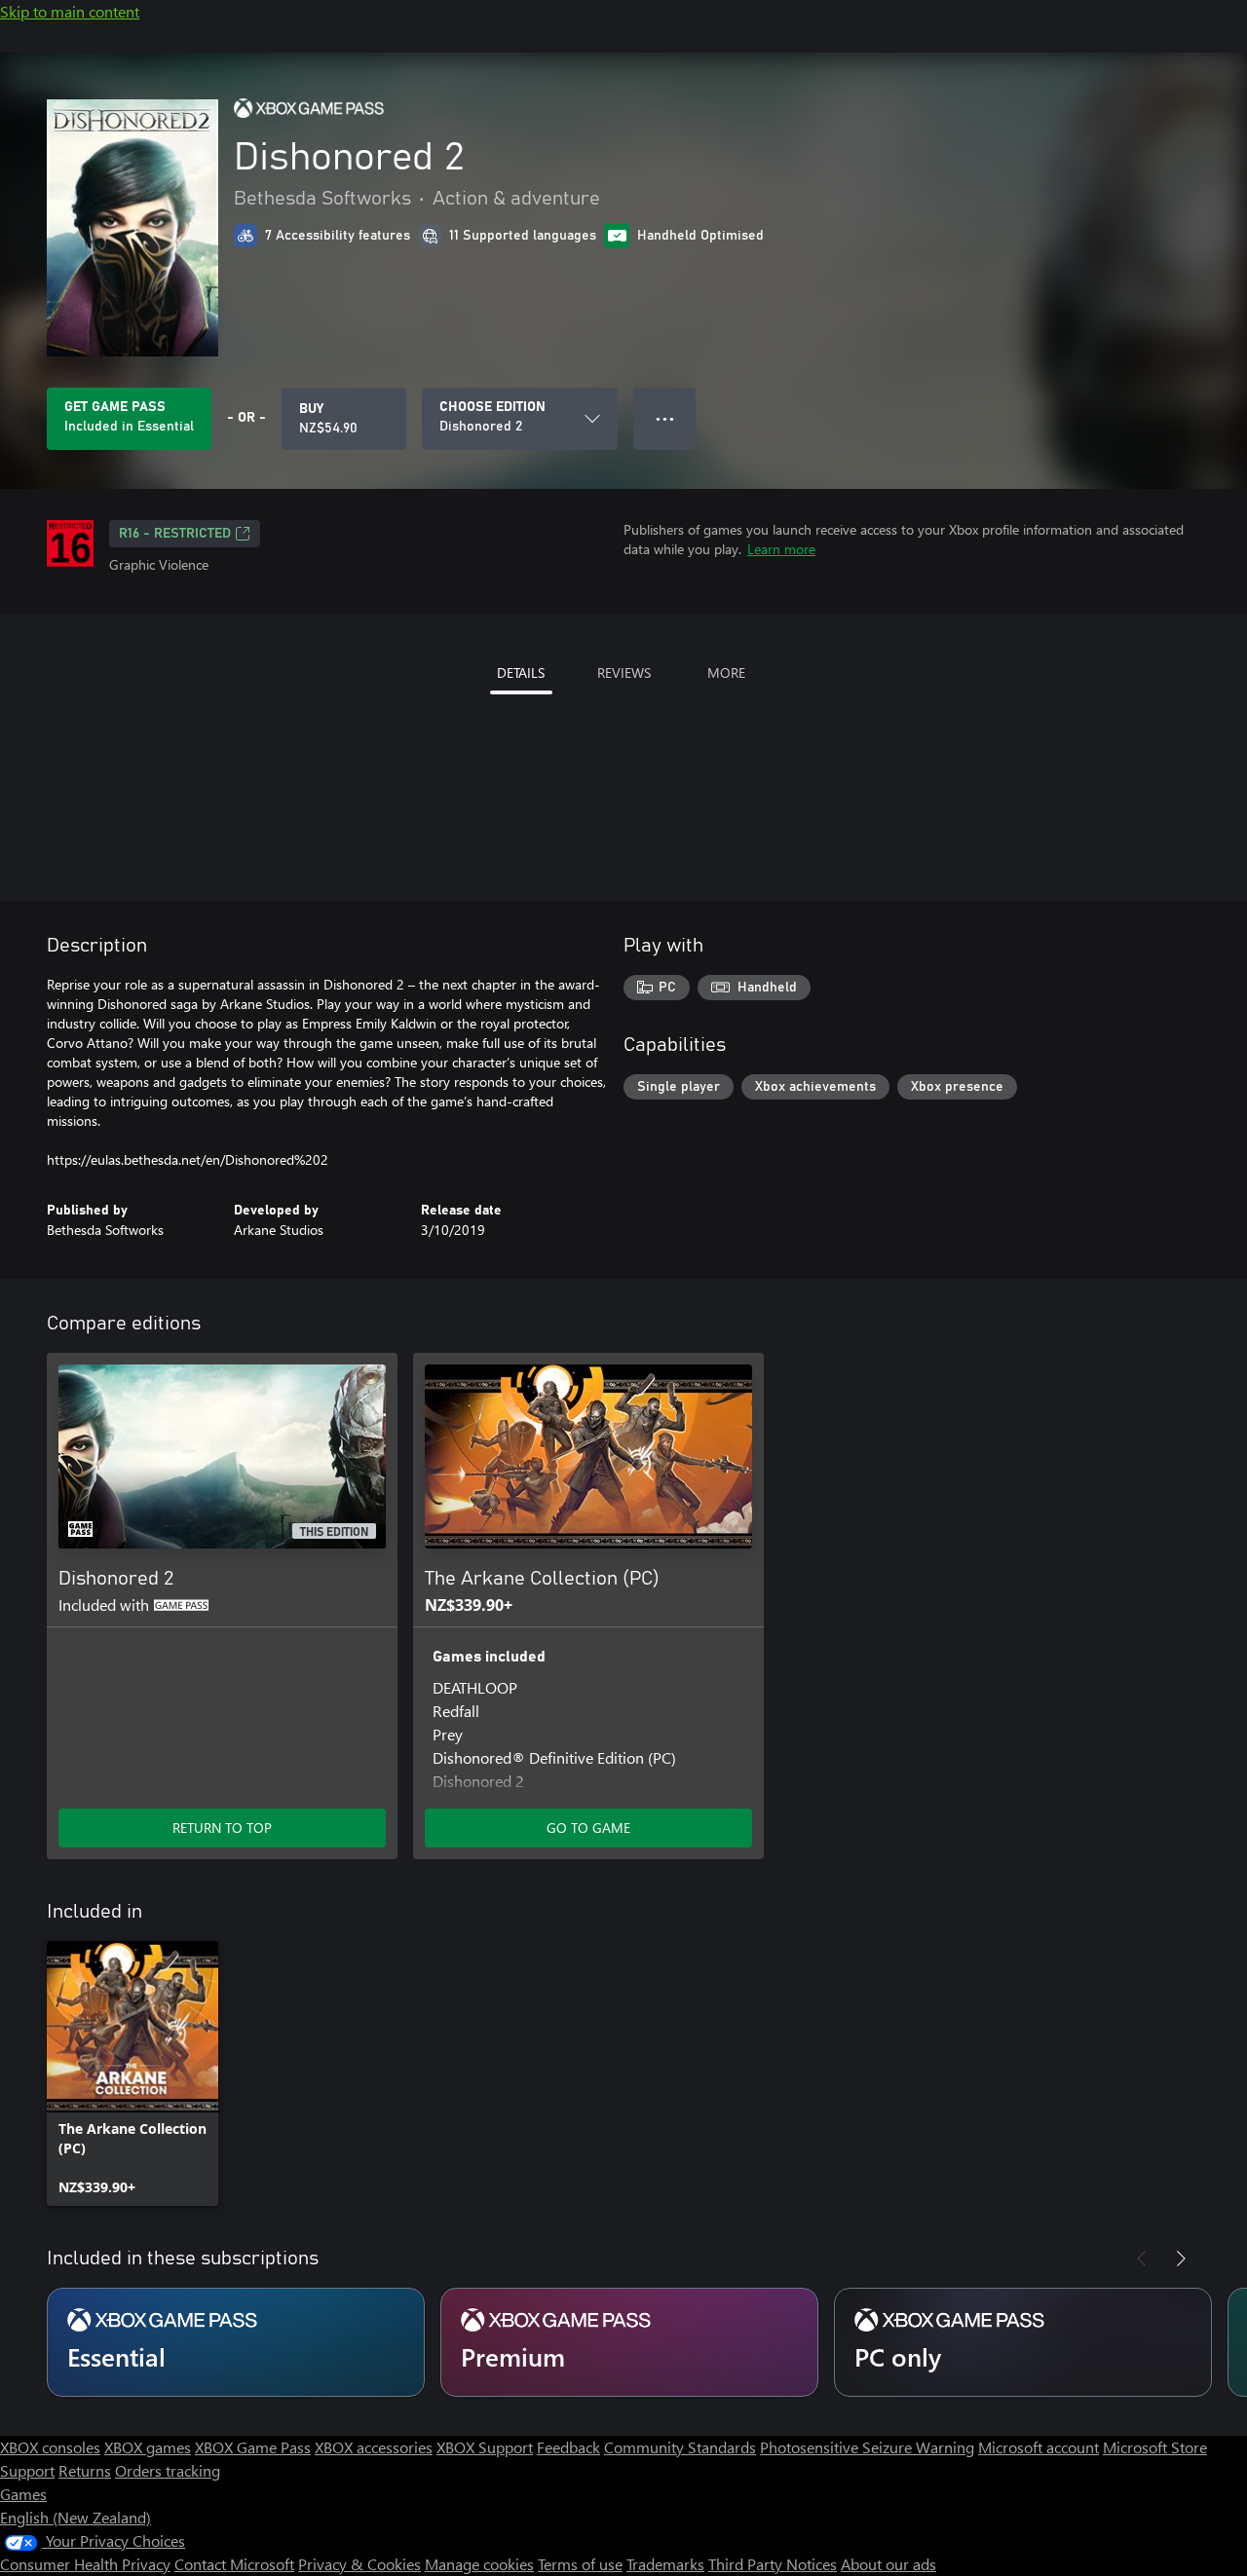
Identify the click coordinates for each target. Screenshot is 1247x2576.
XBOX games (148, 2447)
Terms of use (580, 2564)
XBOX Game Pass (253, 2447)
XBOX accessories (374, 2447)
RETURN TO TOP (222, 1828)
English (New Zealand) (76, 2517)
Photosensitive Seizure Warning (867, 2447)
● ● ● (665, 418)
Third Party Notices (773, 2564)
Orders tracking (168, 2470)
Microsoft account (1039, 2447)
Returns (85, 2470)
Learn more (781, 549)
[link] (132, 2073)
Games (23, 2494)
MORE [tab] (726, 672)
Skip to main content (70, 11)
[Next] (1181, 2259)
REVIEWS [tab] (624, 672)
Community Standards (680, 2447)
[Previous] (1142, 2259)
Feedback (568, 2447)
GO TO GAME (588, 1828)
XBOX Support (485, 2447)
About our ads (888, 2564)
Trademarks (665, 2564)
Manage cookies (479, 2564)
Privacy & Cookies (359, 2564)
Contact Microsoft (234, 2564)
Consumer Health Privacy (85, 2564)
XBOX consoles (50, 2447)
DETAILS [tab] (521, 672)
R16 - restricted (175, 534)
